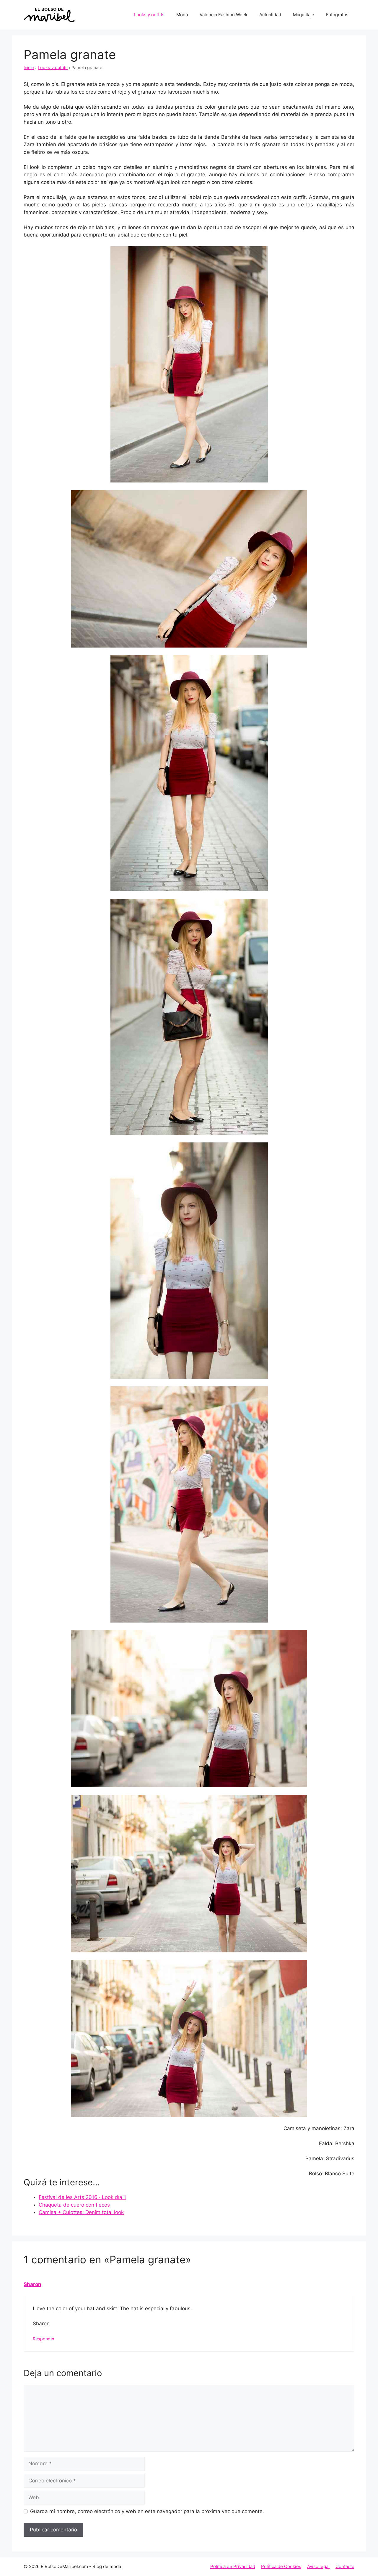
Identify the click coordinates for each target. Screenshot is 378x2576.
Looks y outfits (149, 15)
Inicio (29, 67)
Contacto (345, 2566)
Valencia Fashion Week (224, 15)
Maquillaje (304, 15)
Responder (44, 2339)
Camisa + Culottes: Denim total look (81, 2212)
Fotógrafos (337, 15)
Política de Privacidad (233, 2566)
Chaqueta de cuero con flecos (74, 2205)
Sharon (32, 2284)
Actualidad (270, 15)
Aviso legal (318, 2566)
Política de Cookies (281, 2566)
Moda (182, 15)
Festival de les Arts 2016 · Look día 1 (82, 2197)
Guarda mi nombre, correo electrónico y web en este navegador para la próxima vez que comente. (147, 2511)
